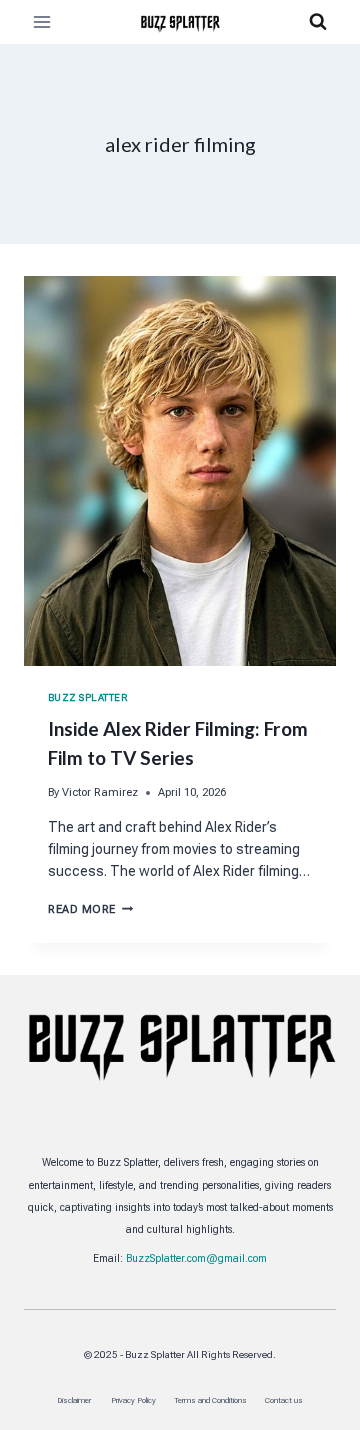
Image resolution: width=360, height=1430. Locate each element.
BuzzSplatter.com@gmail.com (196, 1258)
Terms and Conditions (210, 1400)
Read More (90, 909)
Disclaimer (75, 1400)
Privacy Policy (133, 1400)
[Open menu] (42, 21)
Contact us (284, 1400)
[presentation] (180, 471)
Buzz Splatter (88, 697)
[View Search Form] (318, 22)
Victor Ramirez (100, 792)
